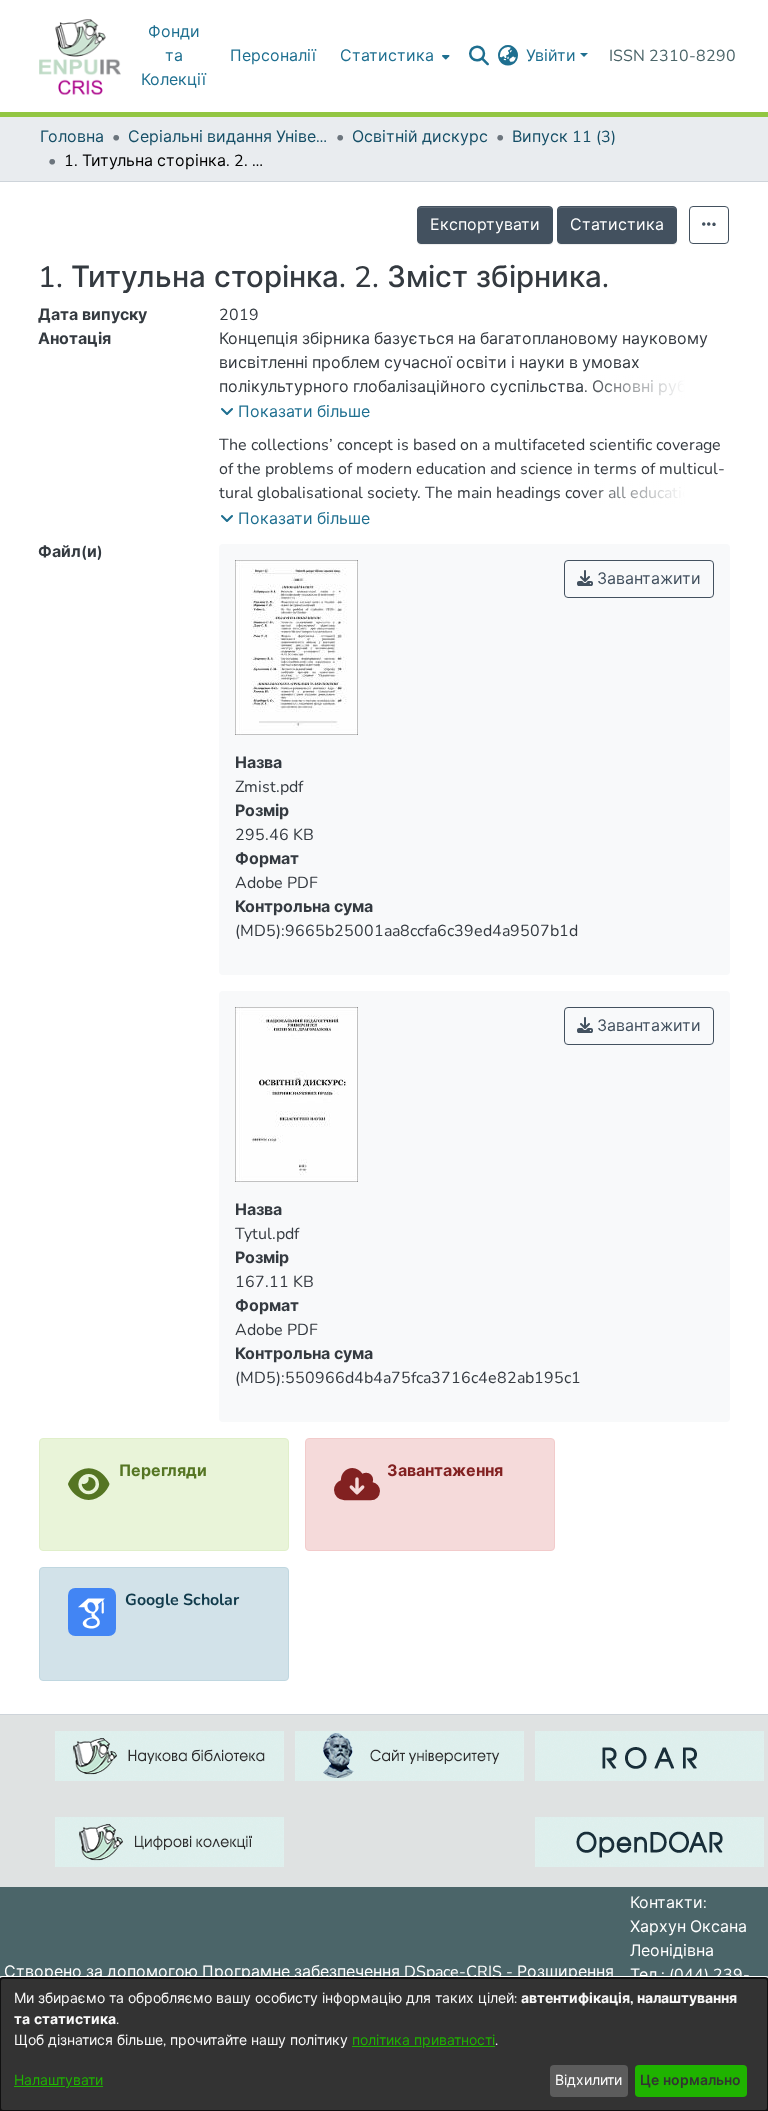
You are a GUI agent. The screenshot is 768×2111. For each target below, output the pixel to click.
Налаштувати (58, 2080)
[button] (295, 412)
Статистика (617, 225)
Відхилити (588, 2080)
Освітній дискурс (420, 137)
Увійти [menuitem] (551, 56)
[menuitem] (507, 56)
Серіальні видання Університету (228, 137)
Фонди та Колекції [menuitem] (173, 56)
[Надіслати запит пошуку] (478, 56)
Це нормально (690, 2080)
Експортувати (485, 225)
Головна (72, 137)
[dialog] (384, 2044)
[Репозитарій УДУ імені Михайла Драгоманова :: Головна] (80, 56)
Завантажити (647, 579)
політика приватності (423, 2040)
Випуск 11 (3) (564, 137)
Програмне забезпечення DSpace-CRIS (352, 1972)
